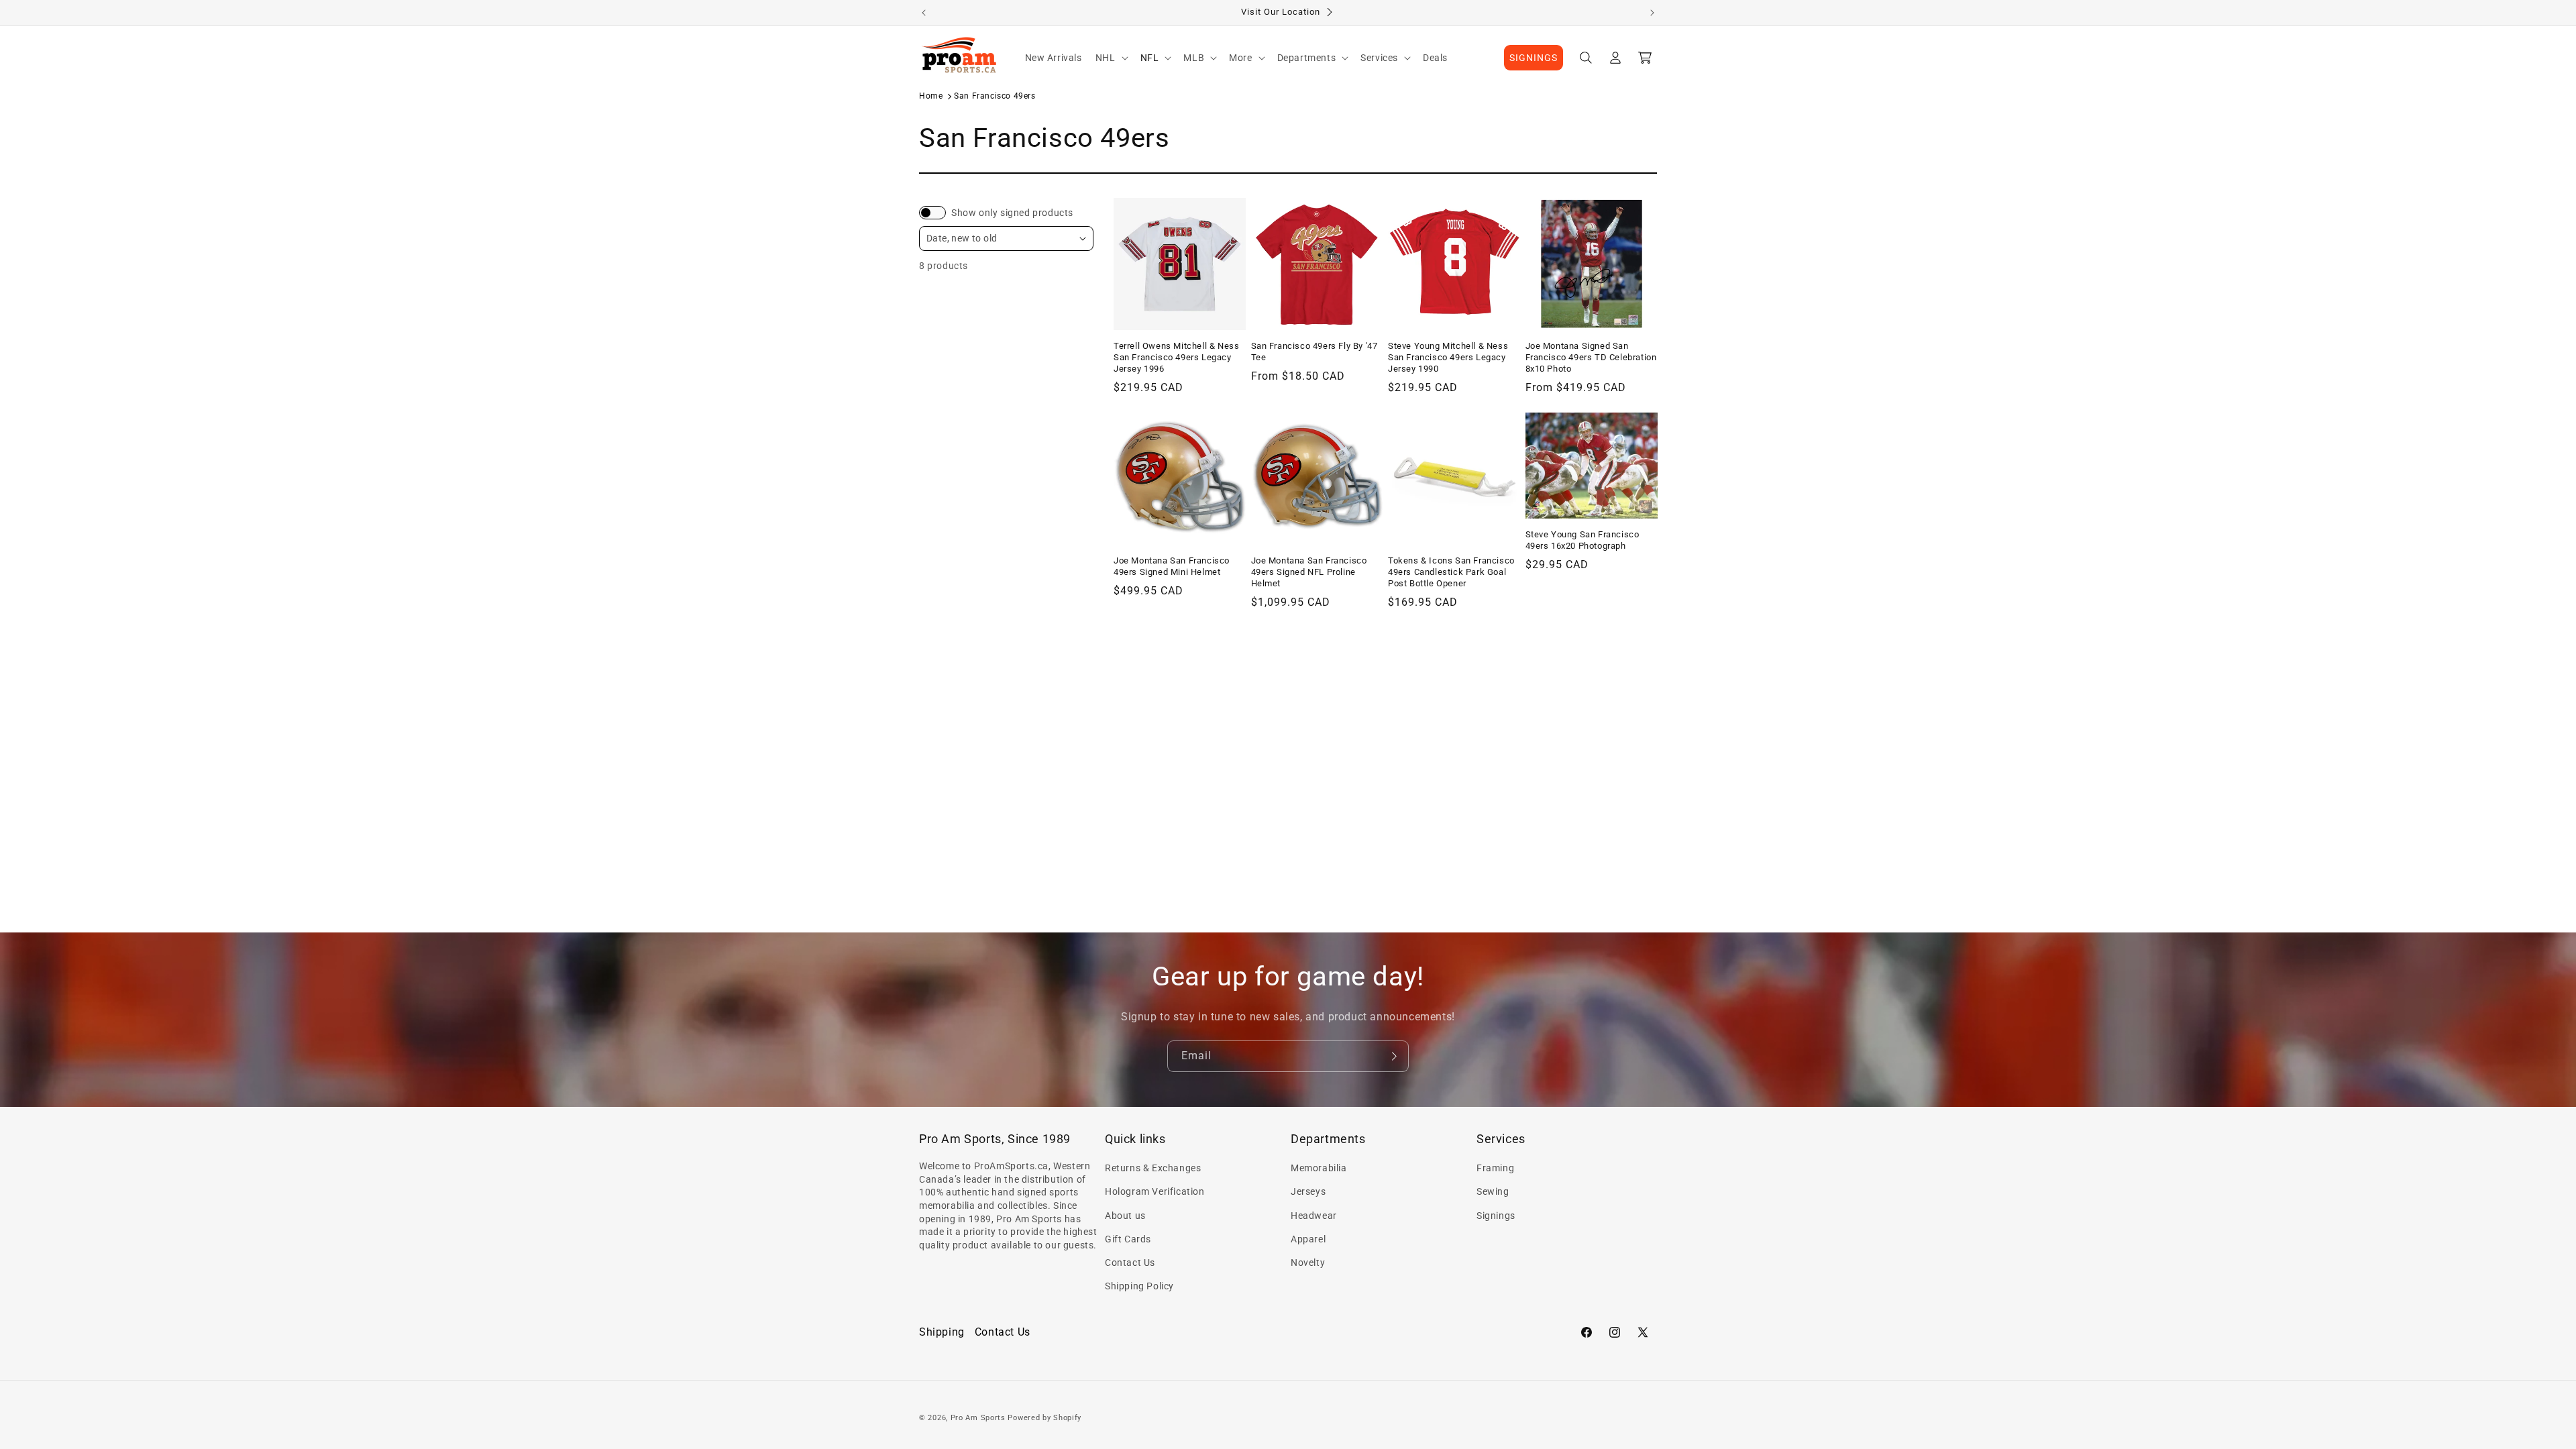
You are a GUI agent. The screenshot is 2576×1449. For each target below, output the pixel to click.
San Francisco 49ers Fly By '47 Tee (1314, 352)
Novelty (1308, 1263)
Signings (1496, 1216)
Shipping (942, 1332)
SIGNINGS (1534, 58)
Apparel (1308, 1239)
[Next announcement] (1652, 13)
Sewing (1493, 1191)
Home (931, 96)
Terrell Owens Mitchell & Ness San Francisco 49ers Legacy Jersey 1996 (1176, 357)
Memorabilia (1319, 1168)
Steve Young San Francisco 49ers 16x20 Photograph (1582, 540)
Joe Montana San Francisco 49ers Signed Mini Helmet (1172, 566)
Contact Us (1130, 1263)
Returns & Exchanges (1153, 1168)
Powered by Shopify (1044, 1418)
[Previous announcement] (924, 13)
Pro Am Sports (978, 1418)
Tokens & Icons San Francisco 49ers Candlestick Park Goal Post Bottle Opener (1451, 572)
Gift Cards (1128, 1239)
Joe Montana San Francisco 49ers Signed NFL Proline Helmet (1309, 572)
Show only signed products (1012, 213)
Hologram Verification (1155, 1191)
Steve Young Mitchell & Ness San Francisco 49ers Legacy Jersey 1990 (1448, 357)
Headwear (1314, 1216)
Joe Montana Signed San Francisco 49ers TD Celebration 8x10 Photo (1591, 357)
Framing (1495, 1168)
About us (1125, 1216)
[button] (1111, 58)
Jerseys (1308, 1191)
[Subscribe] (1393, 1056)
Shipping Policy (1139, 1286)
